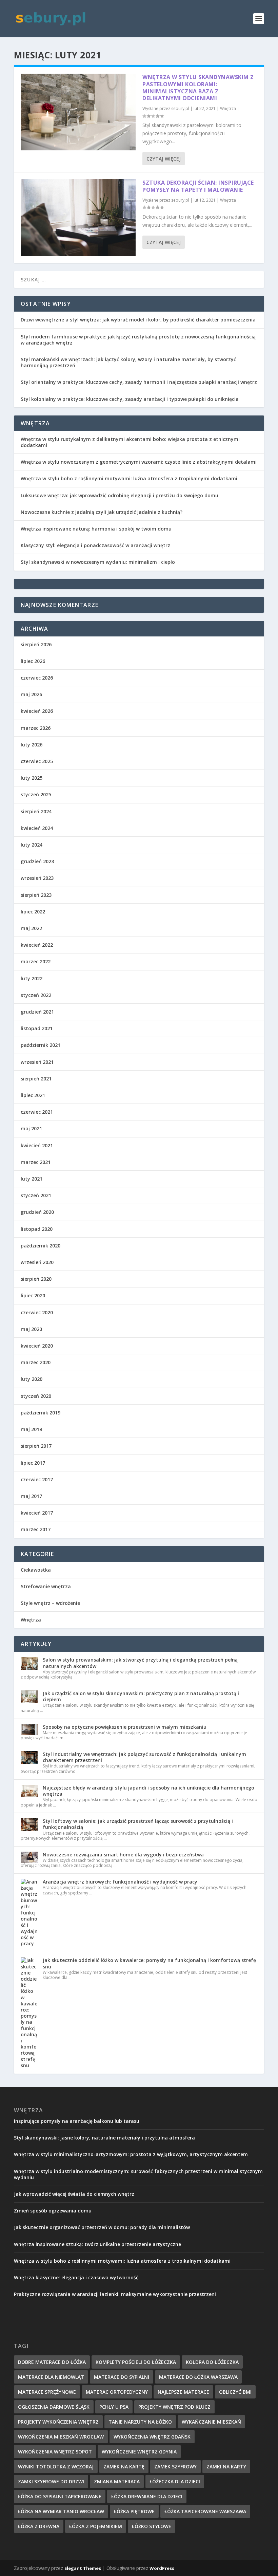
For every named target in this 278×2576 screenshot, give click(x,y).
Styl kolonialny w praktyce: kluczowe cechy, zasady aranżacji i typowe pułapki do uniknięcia (130, 399)
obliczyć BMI (235, 2392)
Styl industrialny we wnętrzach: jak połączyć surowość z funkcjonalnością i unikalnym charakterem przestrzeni (144, 1757)
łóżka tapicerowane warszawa (205, 2511)
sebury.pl (180, 108)
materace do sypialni (122, 2377)
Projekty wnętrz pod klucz (174, 2407)
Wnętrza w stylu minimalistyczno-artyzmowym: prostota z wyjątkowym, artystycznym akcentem (131, 2154)
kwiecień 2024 (37, 828)
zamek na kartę (124, 2467)
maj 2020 (31, 1329)
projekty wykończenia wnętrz (58, 2422)
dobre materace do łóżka (52, 2362)
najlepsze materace (183, 2392)
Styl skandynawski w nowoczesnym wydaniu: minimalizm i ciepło (98, 562)
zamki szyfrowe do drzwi (51, 2481)
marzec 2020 (36, 1362)
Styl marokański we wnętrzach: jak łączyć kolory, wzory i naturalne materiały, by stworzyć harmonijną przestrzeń (128, 362)
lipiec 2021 (33, 1095)
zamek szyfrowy (175, 2467)
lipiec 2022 (33, 912)
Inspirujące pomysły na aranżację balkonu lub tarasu (77, 2121)
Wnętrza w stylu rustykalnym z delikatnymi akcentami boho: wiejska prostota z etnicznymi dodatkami (130, 442)
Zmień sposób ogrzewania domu (53, 2211)
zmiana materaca (117, 2481)
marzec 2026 (36, 728)
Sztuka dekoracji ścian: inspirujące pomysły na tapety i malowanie (198, 186)
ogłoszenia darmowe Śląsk (54, 2407)
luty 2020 (32, 1379)
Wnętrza (228, 108)
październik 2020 (41, 1246)
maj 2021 (31, 1128)
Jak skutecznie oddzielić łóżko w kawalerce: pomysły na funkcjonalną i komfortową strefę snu (149, 1963)
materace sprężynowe (47, 2392)
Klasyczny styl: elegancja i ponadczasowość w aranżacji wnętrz (95, 545)
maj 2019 (31, 1429)
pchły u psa (114, 2407)
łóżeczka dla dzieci (175, 2481)
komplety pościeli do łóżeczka (136, 2362)
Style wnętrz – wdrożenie (50, 1603)
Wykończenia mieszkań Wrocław (61, 2437)
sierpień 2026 (36, 644)
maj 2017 (31, 1496)
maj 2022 (31, 928)
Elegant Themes (83, 2568)
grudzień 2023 (37, 861)
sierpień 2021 (36, 1079)
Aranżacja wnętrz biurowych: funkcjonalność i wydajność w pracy (120, 1882)
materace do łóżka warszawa (198, 2377)
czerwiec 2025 (37, 761)
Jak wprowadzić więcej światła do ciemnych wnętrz (74, 2194)
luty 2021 (32, 1179)
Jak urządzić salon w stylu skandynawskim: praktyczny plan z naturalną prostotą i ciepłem (141, 1696)
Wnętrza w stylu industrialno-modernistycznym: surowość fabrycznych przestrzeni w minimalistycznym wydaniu (138, 2174)
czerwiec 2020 (37, 1312)
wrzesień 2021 (37, 1062)
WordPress (162, 2568)
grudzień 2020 (37, 1212)
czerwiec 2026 (37, 678)
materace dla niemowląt (51, 2377)
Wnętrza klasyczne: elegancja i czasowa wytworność (76, 2277)
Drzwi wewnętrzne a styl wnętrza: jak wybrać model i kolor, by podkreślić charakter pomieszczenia (138, 320)
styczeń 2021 (36, 1195)
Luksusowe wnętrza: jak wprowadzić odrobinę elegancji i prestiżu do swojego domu (120, 495)
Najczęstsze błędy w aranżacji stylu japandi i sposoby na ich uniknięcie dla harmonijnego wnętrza (148, 1791)
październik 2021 (41, 1045)
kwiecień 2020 (37, 1346)
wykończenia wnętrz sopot (55, 2452)
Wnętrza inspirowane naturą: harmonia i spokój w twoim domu (96, 529)
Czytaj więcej (164, 159)
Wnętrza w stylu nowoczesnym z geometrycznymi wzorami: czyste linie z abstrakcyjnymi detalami (139, 462)
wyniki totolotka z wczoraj (56, 2467)
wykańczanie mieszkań (211, 2422)
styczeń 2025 (36, 794)
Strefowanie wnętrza (46, 1586)
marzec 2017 (36, 1529)
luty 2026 (32, 745)
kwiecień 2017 (37, 1513)
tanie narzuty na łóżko (140, 2422)
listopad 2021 (37, 1028)
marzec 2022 (36, 961)
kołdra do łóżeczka (212, 2362)
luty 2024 (32, 845)
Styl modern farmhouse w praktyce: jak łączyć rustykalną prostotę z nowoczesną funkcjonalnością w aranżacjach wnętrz (138, 340)
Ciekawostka (36, 1570)
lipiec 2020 (33, 1295)
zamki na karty (226, 2467)
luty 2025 (32, 778)
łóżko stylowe (152, 2526)
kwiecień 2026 (37, 711)
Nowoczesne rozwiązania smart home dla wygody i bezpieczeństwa (123, 1855)
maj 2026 (31, 694)
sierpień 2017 (36, 1446)
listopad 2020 (37, 1229)
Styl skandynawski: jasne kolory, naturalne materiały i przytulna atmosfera (104, 2138)
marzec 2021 (36, 1162)
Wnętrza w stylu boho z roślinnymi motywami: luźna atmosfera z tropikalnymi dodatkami (129, 478)
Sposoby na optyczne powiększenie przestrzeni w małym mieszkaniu (125, 1727)
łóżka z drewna (39, 2526)
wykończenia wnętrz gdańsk (152, 2437)
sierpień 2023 (36, 895)
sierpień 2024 (36, 811)
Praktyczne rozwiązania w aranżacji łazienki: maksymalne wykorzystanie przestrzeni (115, 2294)
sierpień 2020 (36, 1279)
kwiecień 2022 (37, 945)
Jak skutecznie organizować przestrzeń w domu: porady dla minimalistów (102, 2227)
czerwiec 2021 (37, 1112)
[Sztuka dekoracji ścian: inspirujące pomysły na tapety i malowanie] (78, 218)
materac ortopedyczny (117, 2392)
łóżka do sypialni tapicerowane (60, 2496)
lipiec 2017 (33, 1463)
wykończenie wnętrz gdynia (139, 2452)
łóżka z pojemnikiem (96, 2526)
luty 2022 (32, 978)
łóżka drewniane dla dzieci (147, 2496)
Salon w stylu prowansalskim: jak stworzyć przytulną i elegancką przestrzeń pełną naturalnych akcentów (140, 1663)
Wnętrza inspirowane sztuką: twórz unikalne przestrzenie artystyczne (97, 2244)
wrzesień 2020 (37, 1262)
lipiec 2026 (33, 661)
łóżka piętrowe (134, 2511)
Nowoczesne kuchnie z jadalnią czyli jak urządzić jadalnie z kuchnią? (102, 512)
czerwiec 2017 (37, 1479)
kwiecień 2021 (37, 1145)
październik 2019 (41, 1413)
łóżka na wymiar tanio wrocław (61, 2511)
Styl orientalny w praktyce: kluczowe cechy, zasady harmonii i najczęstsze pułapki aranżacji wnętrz (139, 382)
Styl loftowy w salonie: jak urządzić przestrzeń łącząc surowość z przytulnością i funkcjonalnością (138, 1824)
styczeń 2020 (36, 1396)
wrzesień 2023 (37, 878)
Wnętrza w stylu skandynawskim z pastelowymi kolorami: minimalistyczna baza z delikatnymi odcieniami (198, 88)
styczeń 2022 (36, 995)
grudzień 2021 (37, 1012)
